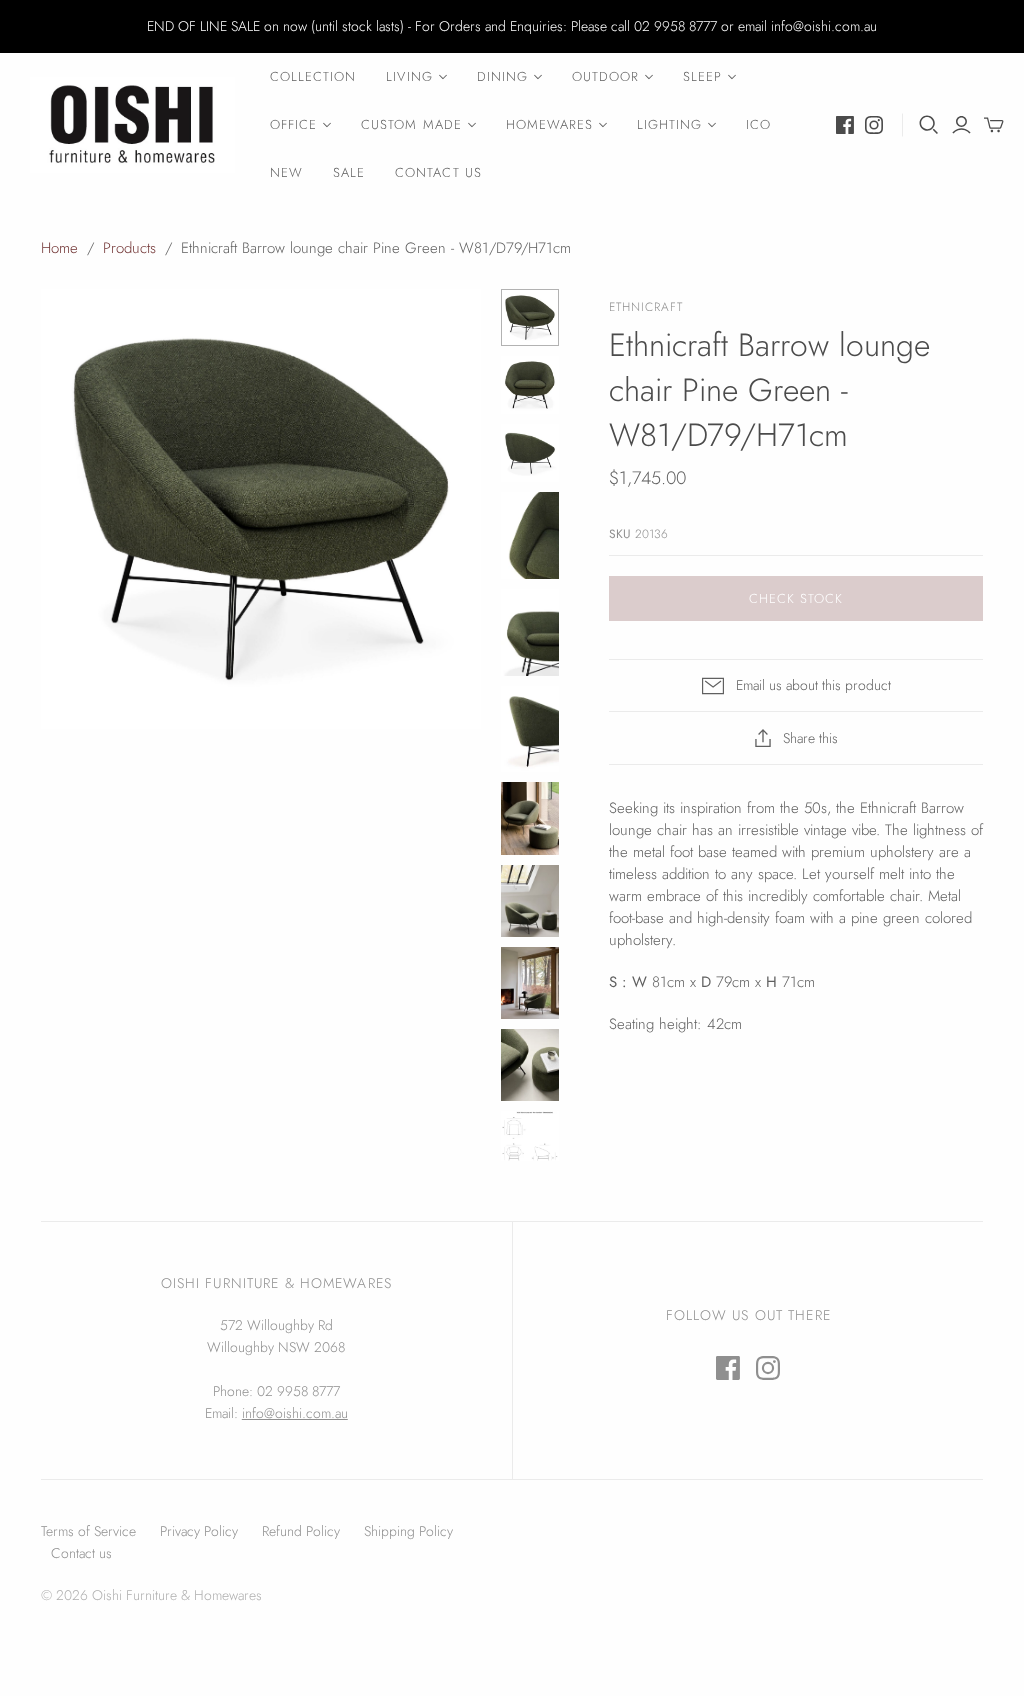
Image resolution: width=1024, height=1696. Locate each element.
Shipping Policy (408, 1531)
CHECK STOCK (796, 598)
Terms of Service (88, 1531)
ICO (758, 124)
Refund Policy (301, 1531)
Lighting (669, 124)
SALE (349, 172)
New (286, 172)
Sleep (702, 76)
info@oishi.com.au (295, 1413)
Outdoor (605, 76)
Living (409, 76)
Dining (502, 76)
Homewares (549, 124)
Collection (313, 76)
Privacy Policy (199, 1531)
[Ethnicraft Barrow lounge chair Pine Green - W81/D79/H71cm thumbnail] (530, 318)
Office (293, 124)
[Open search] (929, 125)
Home (59, 248)
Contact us (81, 1553)
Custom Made (411, 124)
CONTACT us (438, 172)
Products (129, 248)
